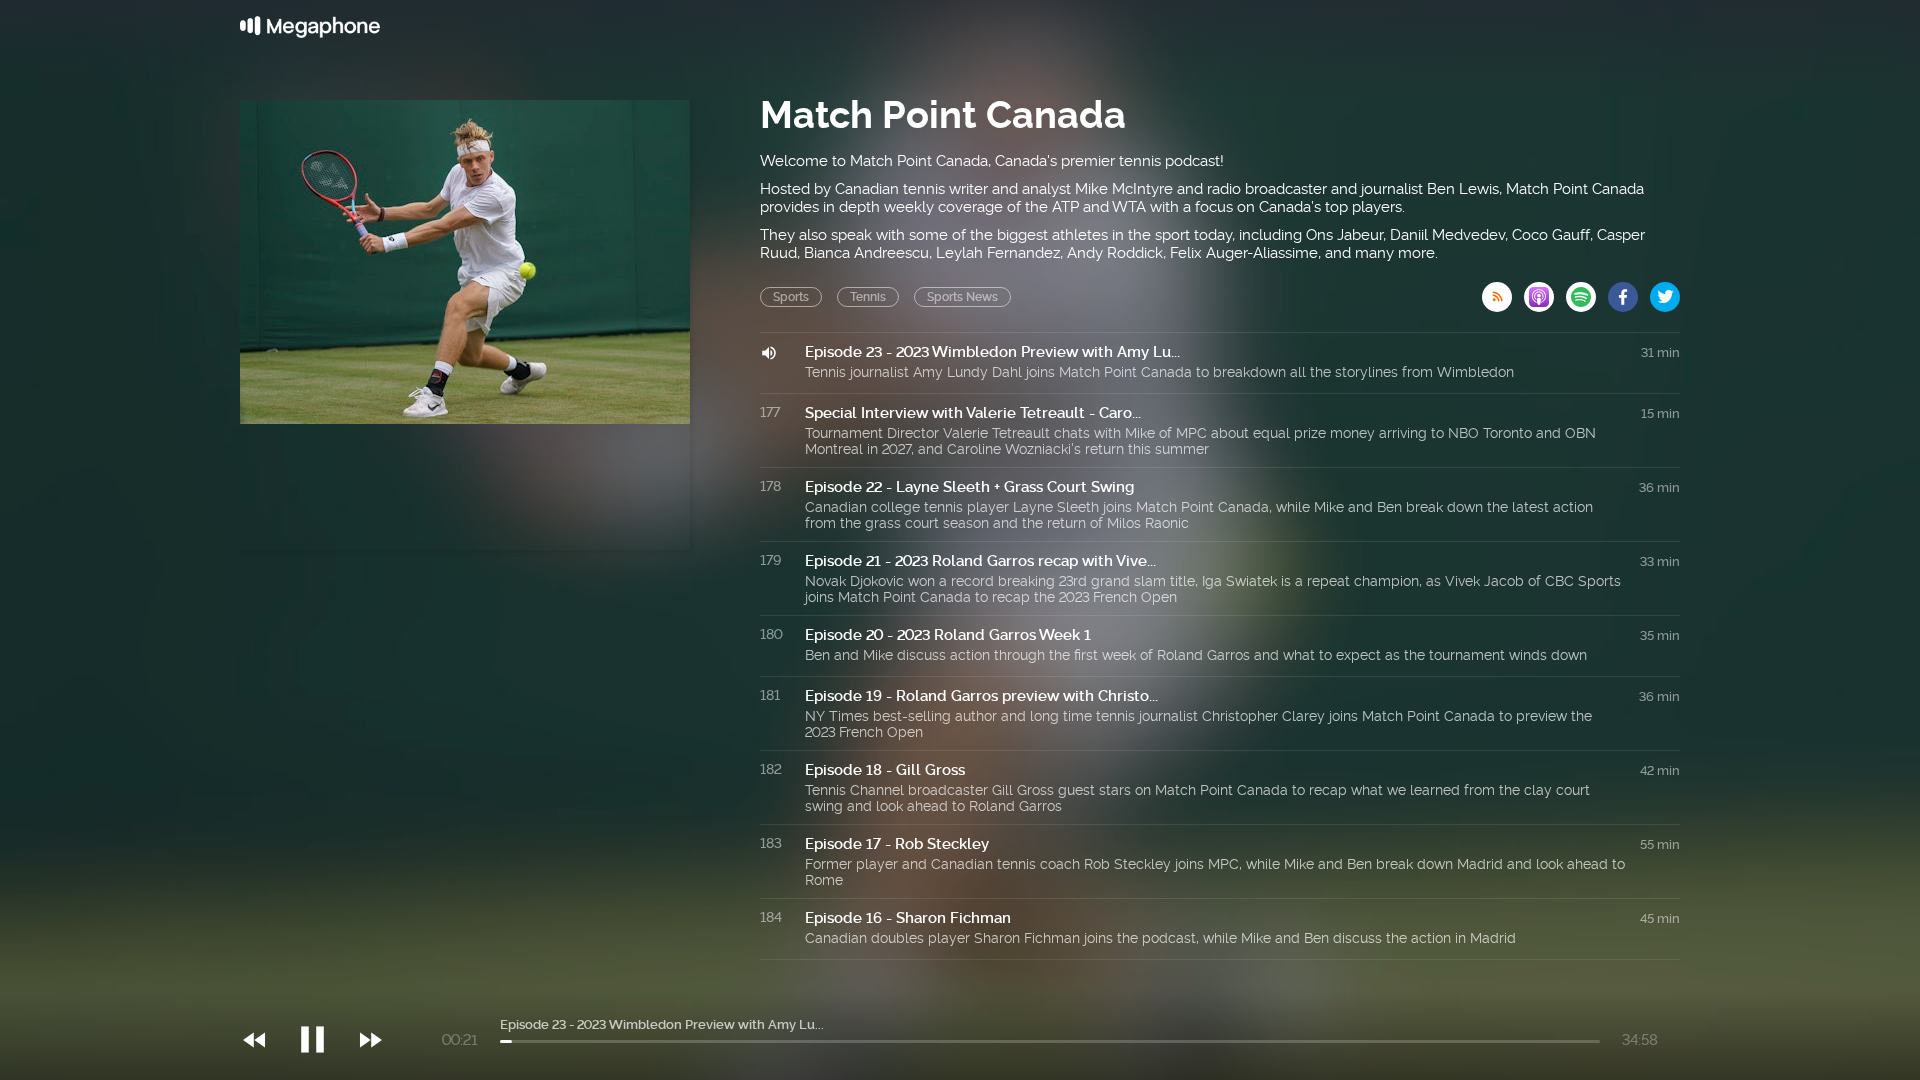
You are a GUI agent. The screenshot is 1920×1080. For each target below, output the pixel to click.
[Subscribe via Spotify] (1587, 291)
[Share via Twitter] (1665, 291)
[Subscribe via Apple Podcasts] (1545, 291)
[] (322, 999)
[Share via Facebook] (1629, 291)
